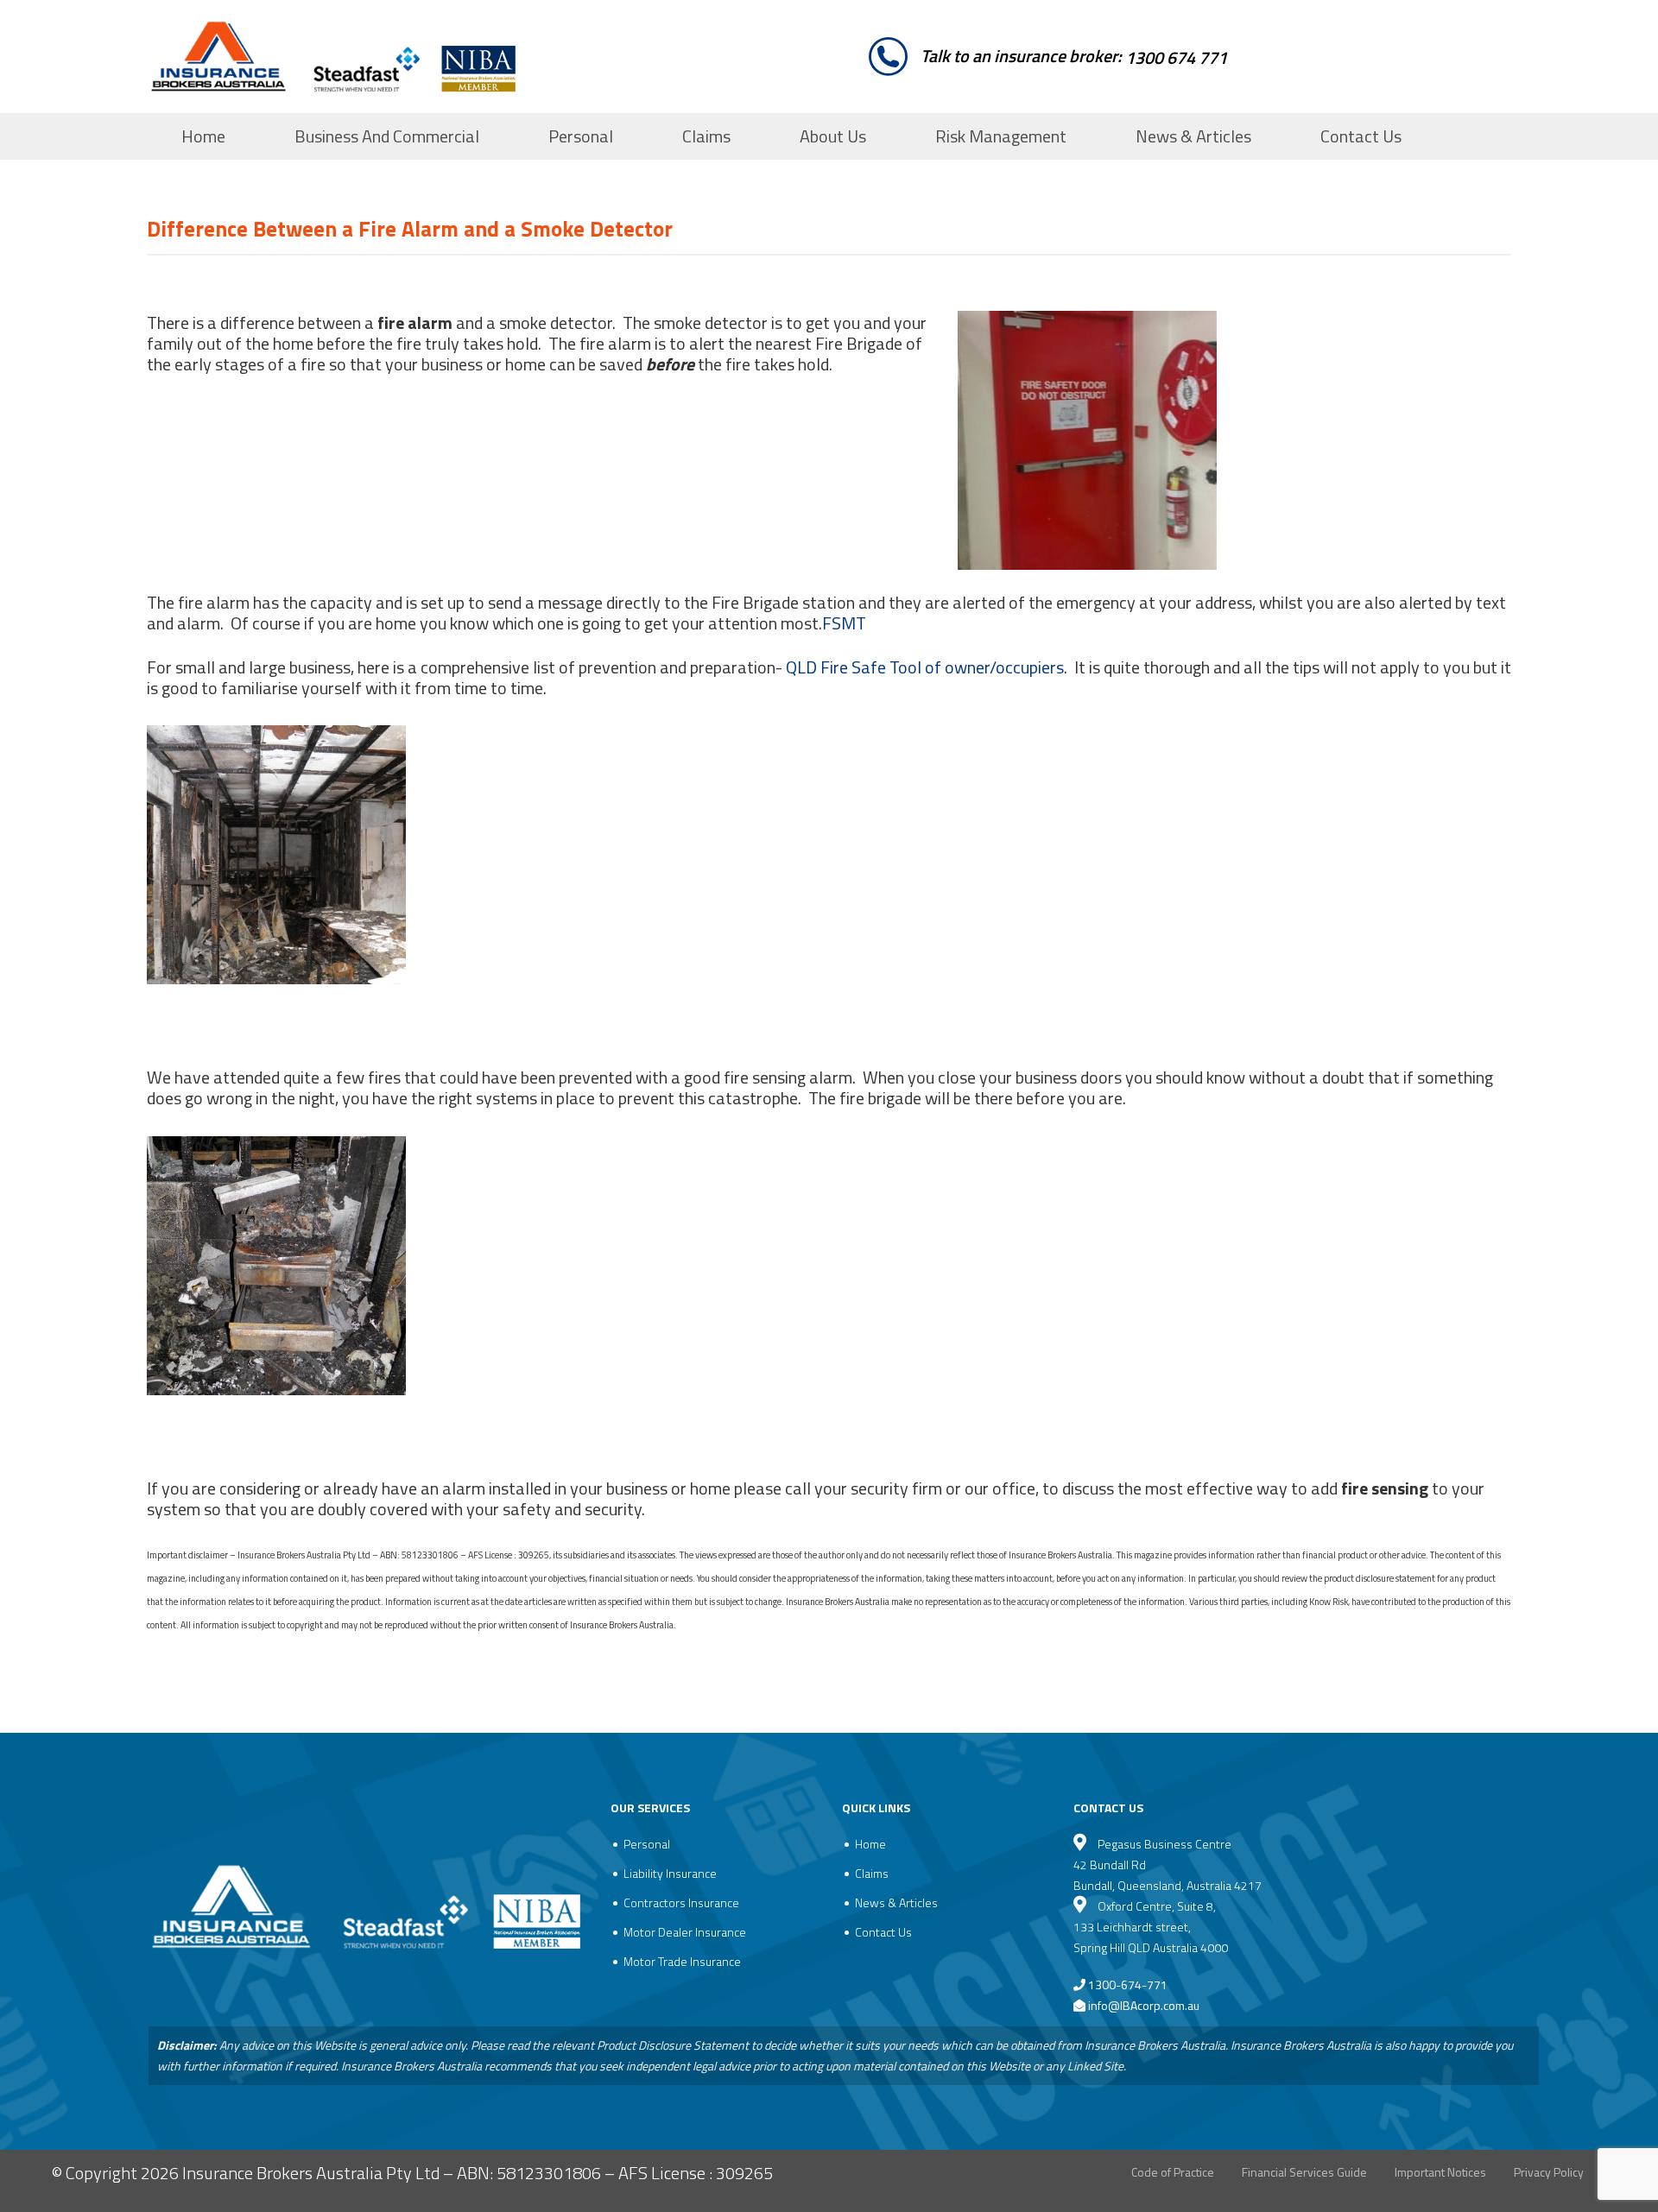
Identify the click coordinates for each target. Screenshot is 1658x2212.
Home (203, 136)
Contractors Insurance (681, 1902)
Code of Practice (1173, 2172)
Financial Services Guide (1304, 2172)
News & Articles (1193, 136)
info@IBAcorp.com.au (1144, 2005)
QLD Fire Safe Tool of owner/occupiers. (927, 667)
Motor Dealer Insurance (685, 1932)
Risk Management (1001, 136)
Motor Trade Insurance (682, 1961)
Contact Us (1361, 136)
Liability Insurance (670, 1873)
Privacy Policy (1549, 2172)
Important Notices (1440, 2172)
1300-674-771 (1126, 1984)
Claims (706, 136)
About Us (833, 136)
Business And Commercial (387, 136)
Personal (581, 136)
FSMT (844, 623)
